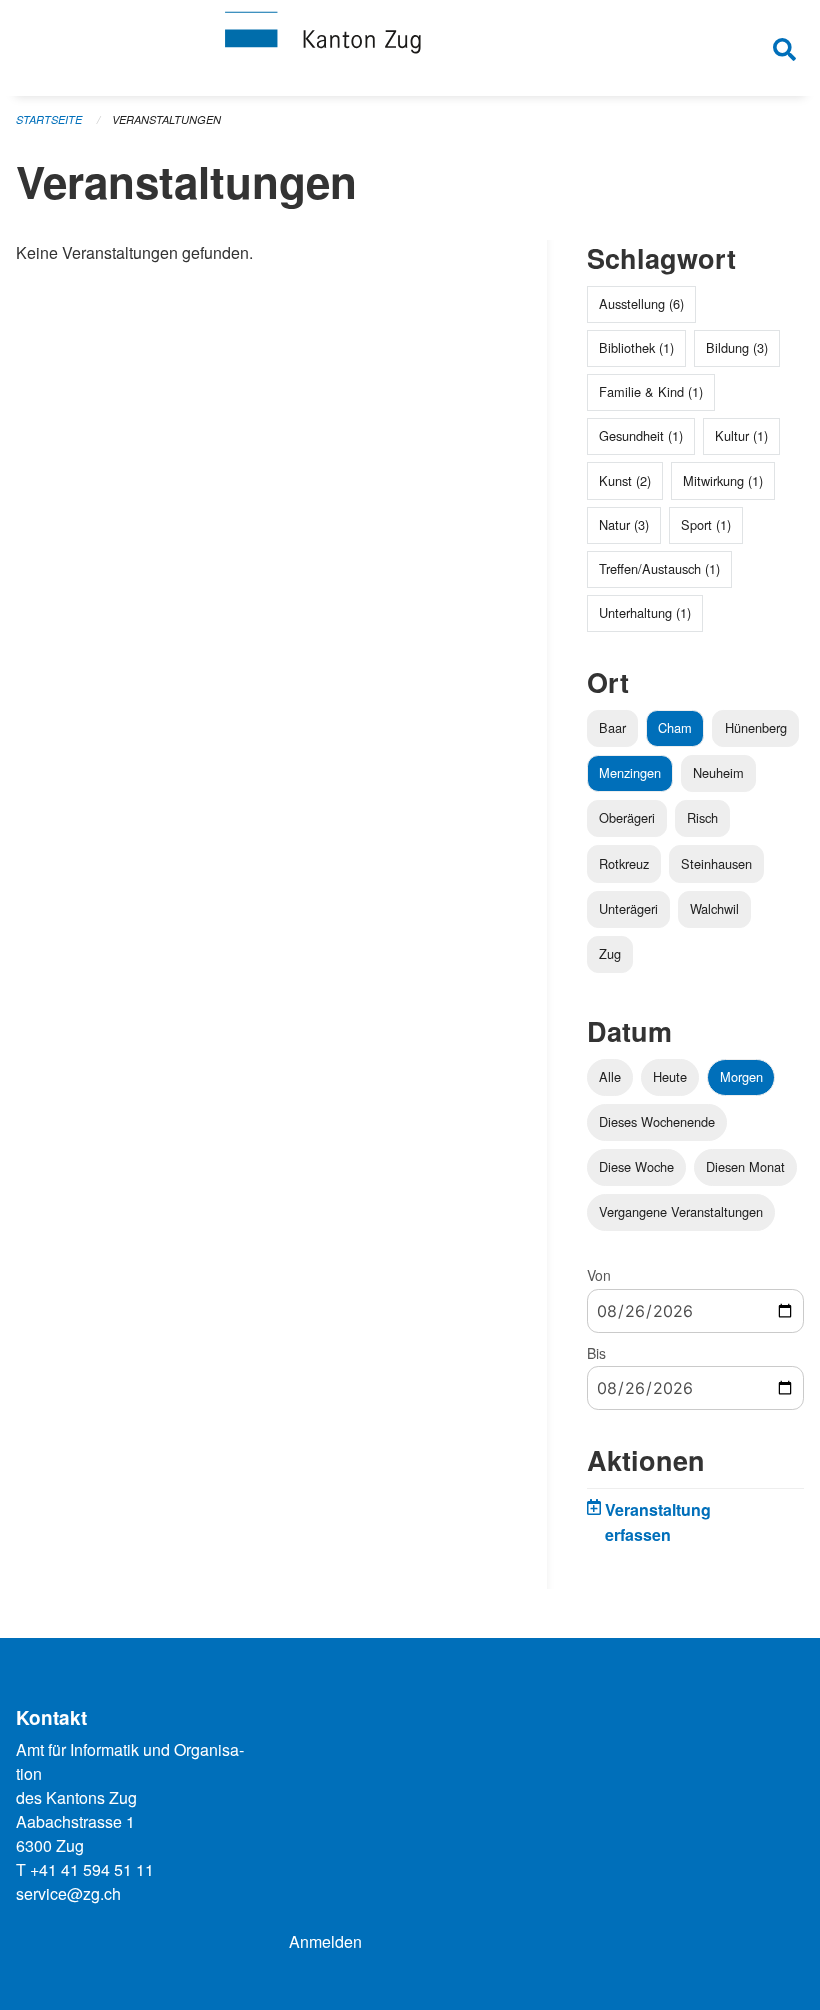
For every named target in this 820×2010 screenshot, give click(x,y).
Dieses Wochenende (657, 1121)
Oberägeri (627, 817)
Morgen (741, 1076)
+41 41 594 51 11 (92, 1869)
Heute (670, 1076)
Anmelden (325, 1941)
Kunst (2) (625, 480)
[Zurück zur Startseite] (410, 48)
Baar (612, 727)
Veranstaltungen (166, 119)
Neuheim (718, 772)
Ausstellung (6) (641, 303)
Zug (610, 953)
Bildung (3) (737, 347)
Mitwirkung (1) (723, 480)
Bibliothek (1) (636, 347)
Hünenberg (756, 727)
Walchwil (714, 908)
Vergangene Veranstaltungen (681, 1211)
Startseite (49, 119)
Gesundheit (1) (641, 435)
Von (599, 1275)
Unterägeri (628, 908)
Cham (675, 727)
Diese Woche (636, 1166)
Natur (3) (624, 524)
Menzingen (630, 772)
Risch (702, 817)
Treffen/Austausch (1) (659, 568)
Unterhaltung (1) (645, 612)
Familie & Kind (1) (651, 391)
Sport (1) (706, 524)
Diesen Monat (745, 1166)
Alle (610, 1076)
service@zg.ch (68, 1893)
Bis (596, 1353)
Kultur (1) (741, 435)
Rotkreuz (624, 863)
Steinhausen (716, 863)
